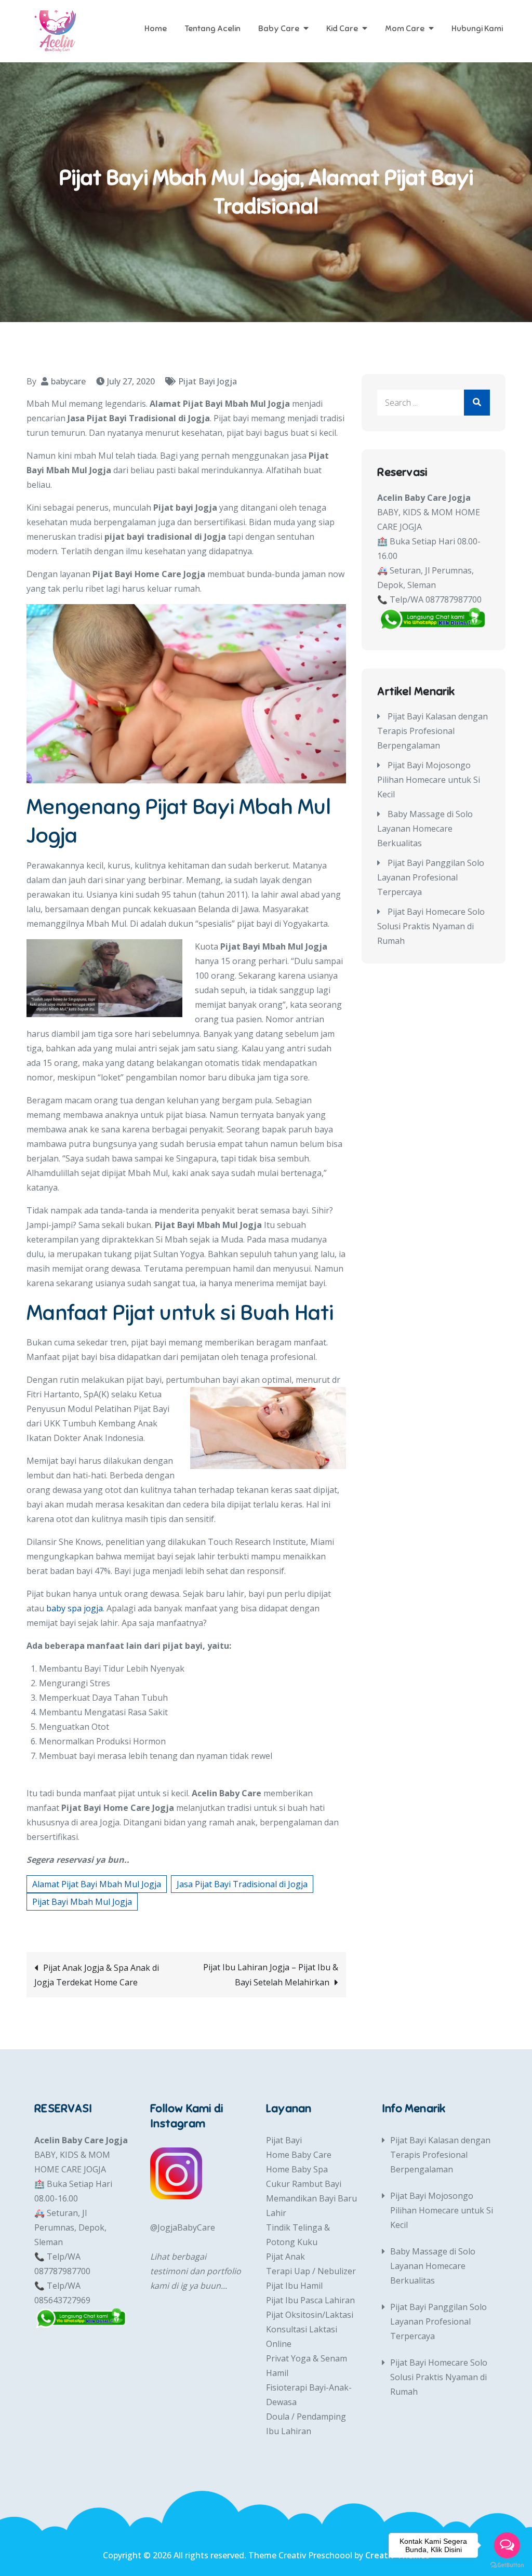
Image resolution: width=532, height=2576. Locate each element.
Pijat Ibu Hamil (294, 2286)
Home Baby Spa (297, 2169)
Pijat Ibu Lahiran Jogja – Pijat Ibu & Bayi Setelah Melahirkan (271, 1975)
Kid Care (342, 29)
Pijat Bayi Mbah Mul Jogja (82, 1902)
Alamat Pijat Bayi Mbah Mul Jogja (97, 1884)
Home (156, 29)
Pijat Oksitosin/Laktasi (310, 2315)
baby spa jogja (75, 1608)
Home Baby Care (299, 2155)
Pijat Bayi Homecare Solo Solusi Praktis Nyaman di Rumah (431, 926)
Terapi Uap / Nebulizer (311, 2271)
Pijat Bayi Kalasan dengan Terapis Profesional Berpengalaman (433, 731)
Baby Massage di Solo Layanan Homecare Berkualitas (425, 829)
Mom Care (405, 29)
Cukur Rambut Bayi (304, 2184)
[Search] (477, 403)
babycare (68, 381)
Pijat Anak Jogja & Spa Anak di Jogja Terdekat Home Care (97, 1975)
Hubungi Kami (477, 29)
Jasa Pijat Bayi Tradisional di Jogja (242, 1884)
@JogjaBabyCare (183, 2227)
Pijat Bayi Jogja (208, 381)
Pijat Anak (285, 2257)
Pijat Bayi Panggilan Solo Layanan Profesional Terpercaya (431, 877)
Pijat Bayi (284, 2140)
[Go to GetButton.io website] (507, 2565)
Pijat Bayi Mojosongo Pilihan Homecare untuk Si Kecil (429, 780)
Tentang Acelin (212, 29)
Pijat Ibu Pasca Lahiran (310, 2300)
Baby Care (279, 29)
